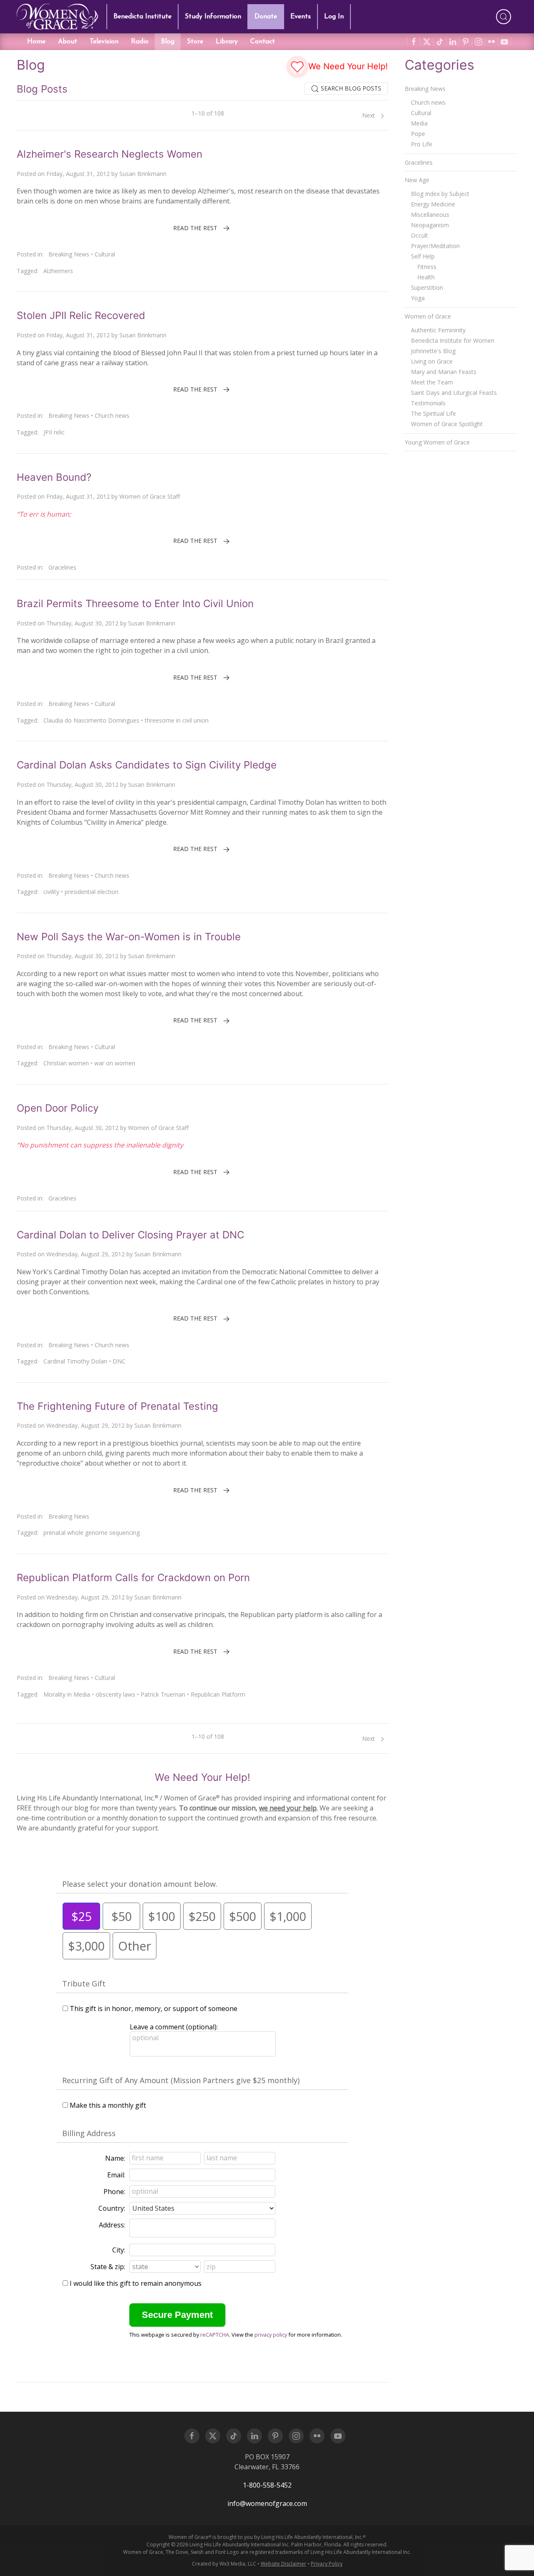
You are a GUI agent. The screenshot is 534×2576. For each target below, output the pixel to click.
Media (419, 123)
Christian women (66, 1063)
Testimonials (428, 403)
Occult (419, 235)
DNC (119, 1361)
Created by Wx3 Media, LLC (224, 2564)
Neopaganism (430, 225)
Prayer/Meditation (435, 246)
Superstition (427, 287)
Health (426, 277)
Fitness (427, 267)
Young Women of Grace (437, 442)
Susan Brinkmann (143, 174)
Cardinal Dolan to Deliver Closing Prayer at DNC (130, 1235)
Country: (112, 2208)
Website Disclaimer (283, 2564)
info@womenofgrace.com (267, 2503)
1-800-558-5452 (267, 2485)
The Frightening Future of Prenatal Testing (117, 1406)
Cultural (105, 254)
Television (104, 42)
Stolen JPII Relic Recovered (81, 315)
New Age (417, 180)
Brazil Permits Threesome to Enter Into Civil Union (135, 604)
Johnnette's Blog (433, 351)
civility (51, 892)
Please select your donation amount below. (140, 1884)
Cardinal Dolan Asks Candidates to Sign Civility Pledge (147, 765)
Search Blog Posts (350, 88)
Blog (168, 42)
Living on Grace (432, 361)
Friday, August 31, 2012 (78, 174)
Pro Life (422, 144)
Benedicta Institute (142, 17)
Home (36, 42)
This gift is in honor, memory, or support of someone (154, 2009)
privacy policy (271, 2335)
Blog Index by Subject (440, 194)
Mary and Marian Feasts (444, 372)
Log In (334, 17)
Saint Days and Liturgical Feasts (454, 393)
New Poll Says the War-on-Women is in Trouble (129, 937)
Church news (112, 416)
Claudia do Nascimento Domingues (91, 720)
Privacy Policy (327, 2564)
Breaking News (69, 254)
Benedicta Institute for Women (453, 340)
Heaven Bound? (54, 477)
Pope (418, 134)
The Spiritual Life (433, 413)
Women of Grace (428, 316)
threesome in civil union (177, 720)
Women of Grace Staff (150, 496)
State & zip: (108, 2267)
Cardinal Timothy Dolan (75, 1361)
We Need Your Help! (347, 66)
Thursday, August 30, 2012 (82, 623)
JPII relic (54, 432)
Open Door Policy (58, 1108)
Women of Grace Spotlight (447, 424)
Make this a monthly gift (108, 2105)
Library (227, 42)
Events (301, 17)
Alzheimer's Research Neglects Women (110, 154)
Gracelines (62, 567)
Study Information (213, 17)
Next (369, 115)
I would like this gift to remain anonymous (136, 2283)
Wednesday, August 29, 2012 (86, 1254)
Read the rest (195, 228)
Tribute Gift (84, 1983)
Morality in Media (67, 1694)
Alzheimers (58, 271)
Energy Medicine (433, 204)
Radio (140, 42)
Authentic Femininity (438, 330)
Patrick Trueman (163, 1694)
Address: (112, 2225)
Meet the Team (432, 382)
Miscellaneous (430, 215)
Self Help (423, 256)
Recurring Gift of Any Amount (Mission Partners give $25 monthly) (181, 2080)
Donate (266, 17)
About (68, 42)
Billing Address (89, 2133)
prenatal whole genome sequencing (92, 1533)
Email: (116, 2175)
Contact (263, 42)
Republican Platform (218, 1694)
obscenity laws (115, 1694)
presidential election (92, 892)
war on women (115, 1063)
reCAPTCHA (215, 2335)
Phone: (114, 2192)
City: (119, 2250)
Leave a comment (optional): (174, 2027)
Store (195, 42)
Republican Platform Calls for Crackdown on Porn (133, 1578)
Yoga (418, 298)
